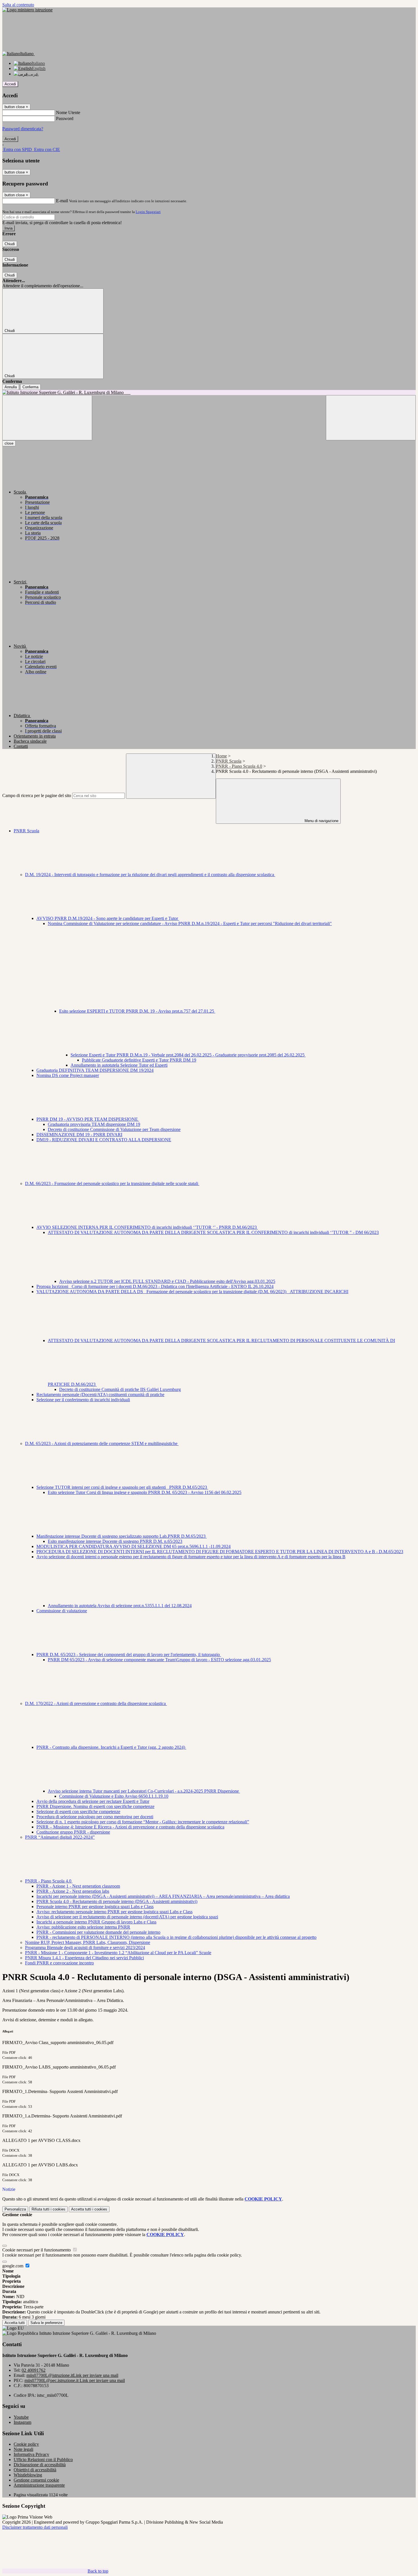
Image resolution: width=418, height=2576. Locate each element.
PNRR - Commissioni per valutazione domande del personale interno (98, 1932)
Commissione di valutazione (62, 1611)
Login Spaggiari (148, 212)
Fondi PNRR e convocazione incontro (59, 1963)
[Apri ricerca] (371, 418)
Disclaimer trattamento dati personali (35, 2527)
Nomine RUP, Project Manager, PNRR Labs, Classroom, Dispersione (88, 1942)
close (9, 443)
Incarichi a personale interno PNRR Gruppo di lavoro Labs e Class (96, 1922)
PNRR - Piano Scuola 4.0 (239, 766)
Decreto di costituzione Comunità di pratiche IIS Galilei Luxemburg (120, 1389)
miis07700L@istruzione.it (72, 2375)
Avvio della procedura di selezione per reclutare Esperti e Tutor (93, 1801)
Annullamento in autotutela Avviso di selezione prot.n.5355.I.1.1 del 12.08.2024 (120, 1606)
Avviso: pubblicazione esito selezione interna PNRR (83, 1927)
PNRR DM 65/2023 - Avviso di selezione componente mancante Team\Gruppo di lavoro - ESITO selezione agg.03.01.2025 (159, 1660)
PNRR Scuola (229, 761)
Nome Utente (68, 113)
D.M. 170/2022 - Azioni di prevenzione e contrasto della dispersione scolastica (96, 1703)
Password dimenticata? (23, 129)
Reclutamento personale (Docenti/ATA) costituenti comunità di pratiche (100, 1395)
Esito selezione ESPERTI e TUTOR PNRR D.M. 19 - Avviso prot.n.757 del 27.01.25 (137, 1011)
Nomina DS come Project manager (68, 1075)
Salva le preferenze (46, 2323)
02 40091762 (34, 2370)
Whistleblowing (28, 2475)
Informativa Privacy (31, 2454)
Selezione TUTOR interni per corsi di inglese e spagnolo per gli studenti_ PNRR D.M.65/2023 (122, 1487)
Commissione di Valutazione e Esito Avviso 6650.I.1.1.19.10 (114, 1796)
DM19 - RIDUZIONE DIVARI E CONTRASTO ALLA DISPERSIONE (104, 1140)
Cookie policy (26, 2444)
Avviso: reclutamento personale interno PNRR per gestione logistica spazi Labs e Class (114, 1912)
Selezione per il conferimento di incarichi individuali (83, 1400)
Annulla (11, 387)
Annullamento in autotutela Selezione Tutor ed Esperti (119, 1065)
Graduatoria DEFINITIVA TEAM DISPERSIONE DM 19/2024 (95, 1070)
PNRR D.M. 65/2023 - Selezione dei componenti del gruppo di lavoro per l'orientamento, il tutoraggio (129, 1655)
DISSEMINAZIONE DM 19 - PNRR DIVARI (79, 1135)
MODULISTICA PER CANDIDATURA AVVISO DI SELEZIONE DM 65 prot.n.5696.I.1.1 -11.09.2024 (134, 1546)
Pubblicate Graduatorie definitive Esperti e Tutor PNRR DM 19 (139, 1060)
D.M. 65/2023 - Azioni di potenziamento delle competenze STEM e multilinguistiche (102, 1443)
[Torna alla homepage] (209, 393)
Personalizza (15, 2209)
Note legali (23, 2449)
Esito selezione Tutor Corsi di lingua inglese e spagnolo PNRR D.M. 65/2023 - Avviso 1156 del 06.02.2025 (145, 1492)
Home (221, 756)
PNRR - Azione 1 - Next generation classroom (78, 1886)
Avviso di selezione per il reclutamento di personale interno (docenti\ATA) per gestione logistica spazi (127, 1917)
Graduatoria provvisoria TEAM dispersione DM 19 (94, 1124)
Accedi (10, 84)
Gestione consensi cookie (36, 2480)
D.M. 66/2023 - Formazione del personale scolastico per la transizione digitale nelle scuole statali (112, 1183)
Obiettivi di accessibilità (35, 2470)
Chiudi (10, 244)
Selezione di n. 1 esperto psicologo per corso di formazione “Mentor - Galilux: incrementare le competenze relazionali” (143, 1822)
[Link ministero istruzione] (27, 10)
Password (65, 118)
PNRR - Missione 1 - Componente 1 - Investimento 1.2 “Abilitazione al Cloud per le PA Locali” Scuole (118, 1953)
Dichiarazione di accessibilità (40, 2465)
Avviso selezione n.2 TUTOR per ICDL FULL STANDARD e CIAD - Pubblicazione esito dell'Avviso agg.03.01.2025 (167, 1281)
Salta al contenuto (18, 5)
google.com (13, 2266)
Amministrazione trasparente (39, 2485)
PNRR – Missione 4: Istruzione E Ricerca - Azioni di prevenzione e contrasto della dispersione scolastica (130, 1827)
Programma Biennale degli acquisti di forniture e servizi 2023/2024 (85, 1948)
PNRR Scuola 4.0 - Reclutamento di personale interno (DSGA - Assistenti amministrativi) (117, 1901)
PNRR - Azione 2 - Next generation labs (73, 1891)
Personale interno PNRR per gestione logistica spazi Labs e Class (95, 1907)
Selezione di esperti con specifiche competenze (78, 1812)
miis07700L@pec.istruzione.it (75, 2380)
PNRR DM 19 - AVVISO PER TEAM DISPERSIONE (88, 1119)
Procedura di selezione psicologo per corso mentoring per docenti (95, 1817)
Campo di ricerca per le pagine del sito (37, 795)
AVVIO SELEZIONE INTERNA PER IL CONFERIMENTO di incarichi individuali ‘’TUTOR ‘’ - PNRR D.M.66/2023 (147, 1227)
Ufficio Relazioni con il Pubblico (43, 2460)
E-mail (62, 201)
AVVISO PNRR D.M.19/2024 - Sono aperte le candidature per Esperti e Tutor (108, 918)
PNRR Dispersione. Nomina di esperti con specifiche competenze (95, 1806)
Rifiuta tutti (48, 2209)
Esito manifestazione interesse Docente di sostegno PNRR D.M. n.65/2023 (115, 1541)
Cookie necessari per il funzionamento (37, 2250)
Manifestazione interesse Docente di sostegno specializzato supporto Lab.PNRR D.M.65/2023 (122, 1536)
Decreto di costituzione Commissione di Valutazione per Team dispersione (114, 1129)
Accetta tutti (89, 2209)
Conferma (30, 387)
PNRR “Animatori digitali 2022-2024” (60, 1837)
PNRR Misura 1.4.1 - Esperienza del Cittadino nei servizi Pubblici (84, 1958)
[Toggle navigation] (47, 418)
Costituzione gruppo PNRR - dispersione (73, 1832)
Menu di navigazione (321, 821)
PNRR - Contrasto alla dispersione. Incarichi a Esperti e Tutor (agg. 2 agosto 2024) (111, 1747)
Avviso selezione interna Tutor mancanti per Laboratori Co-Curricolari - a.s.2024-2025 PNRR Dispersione (144, 1791)
